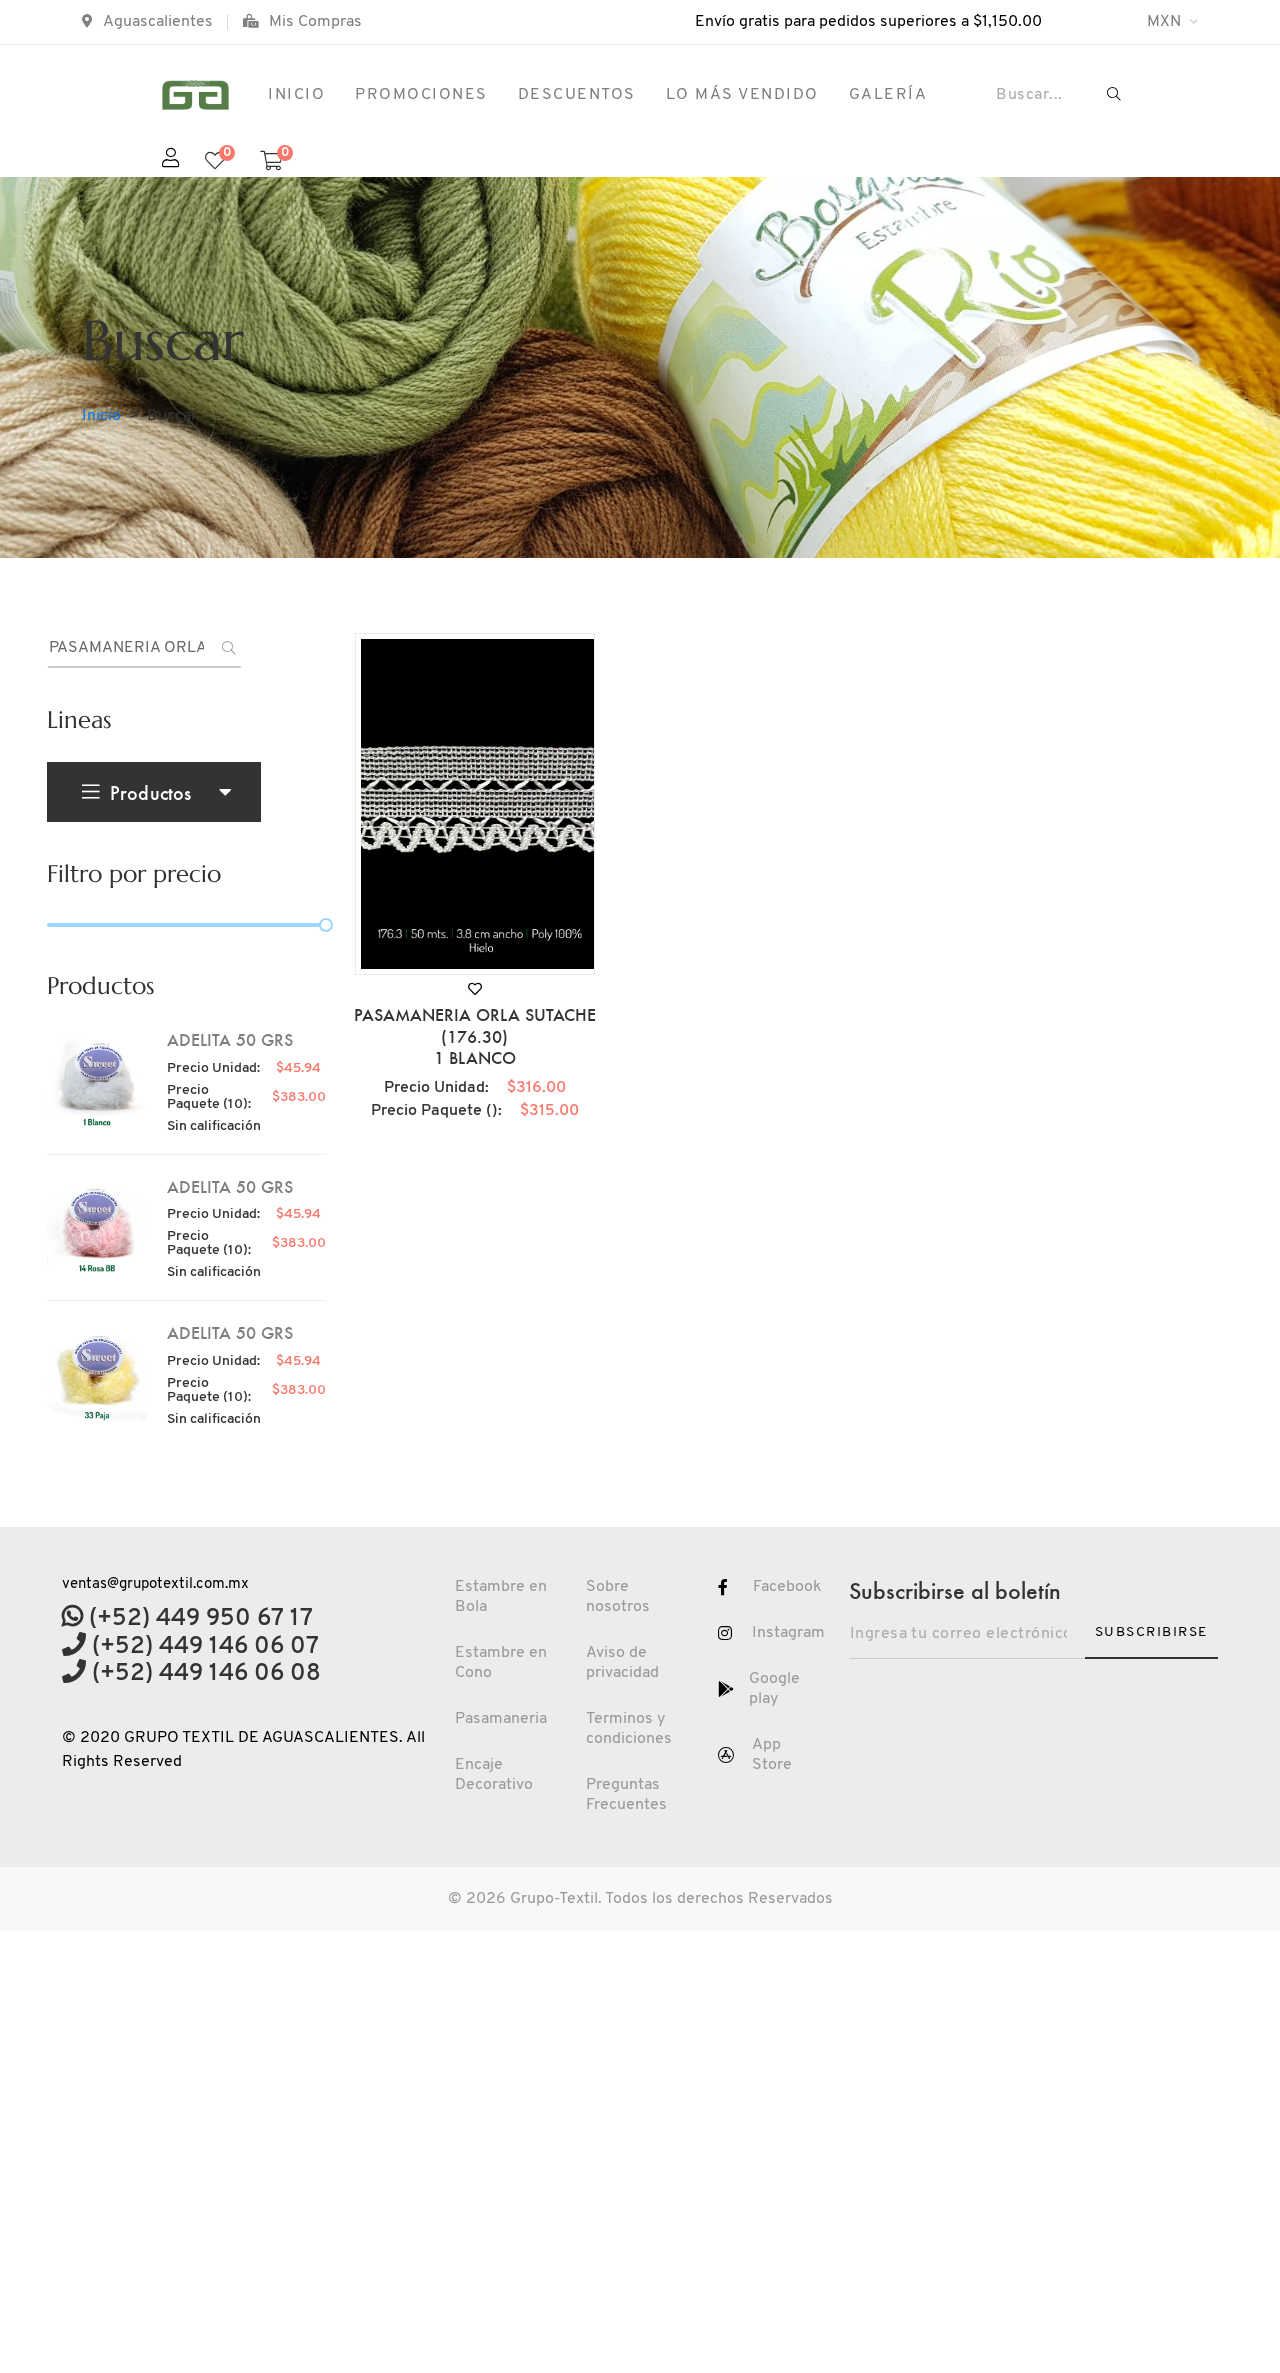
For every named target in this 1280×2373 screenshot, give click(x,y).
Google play (774, 1689)
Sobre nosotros (618, 1597)
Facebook (787, 1587)
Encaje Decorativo (494, 1775)
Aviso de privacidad (622, 1663)
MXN (1166, 22)
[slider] (326, 925)
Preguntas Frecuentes (626, 1795)
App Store (772, 1755)
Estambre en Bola (501, 1597)
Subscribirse (1151, 1632)
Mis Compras (315, 22)
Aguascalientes (158, 22)
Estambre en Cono (501, 1663)
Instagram (788, 1633)
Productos (150, 791)
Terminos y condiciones (629, 1729)
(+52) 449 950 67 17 (198, 1619)
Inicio (101, 416)
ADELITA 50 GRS (230, 1039)
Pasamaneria (501, 1719)
